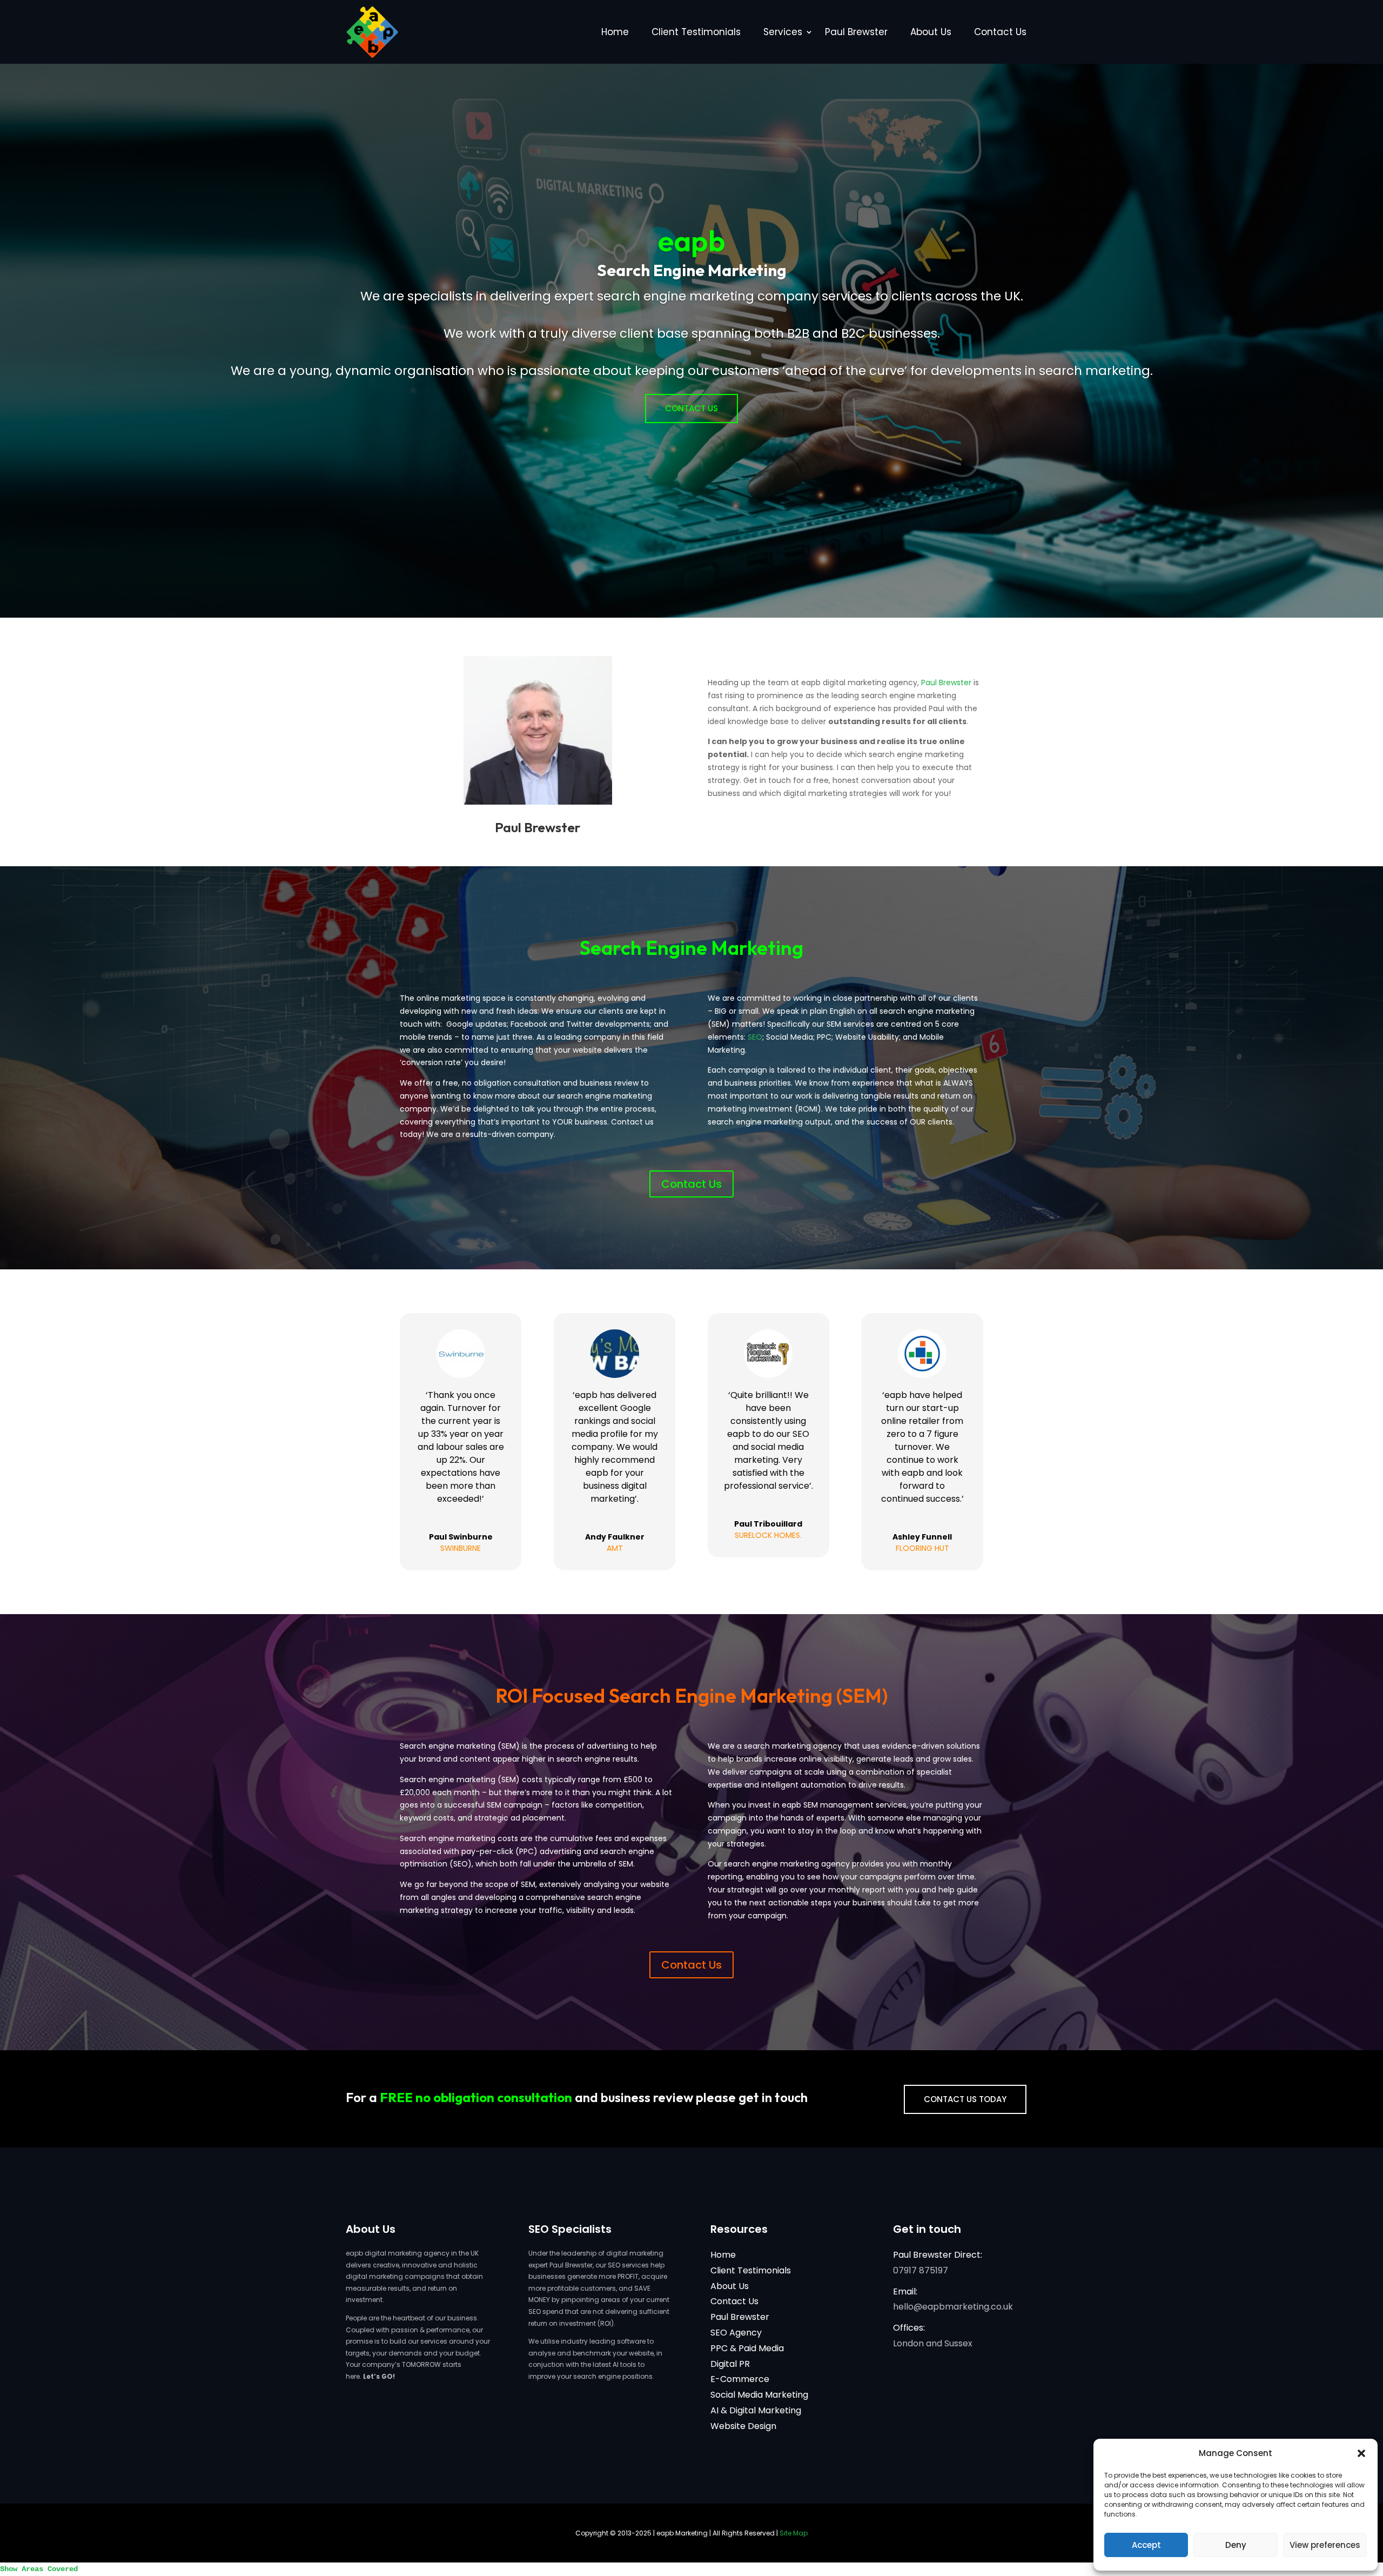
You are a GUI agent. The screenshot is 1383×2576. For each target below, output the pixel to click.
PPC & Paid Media (747, 2348)
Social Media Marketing (759, 2395)
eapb (692, 240)
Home (615, 32)
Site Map (794, 2533)
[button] (1361, 2453)
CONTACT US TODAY (965, 2099)
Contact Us (1000, 32)
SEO (755, 1037)
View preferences (1325, 2545)
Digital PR (730, 2364)
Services (783, 32)
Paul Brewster (856, 32)
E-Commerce (740, 2379)
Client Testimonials (696, 32)
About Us (931, 32)
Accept (1146, 2545)
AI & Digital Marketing (756, 2410)
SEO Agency (736, 2333)
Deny (1236, 2545)
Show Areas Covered (39, 2569)
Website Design (743, 2426)
